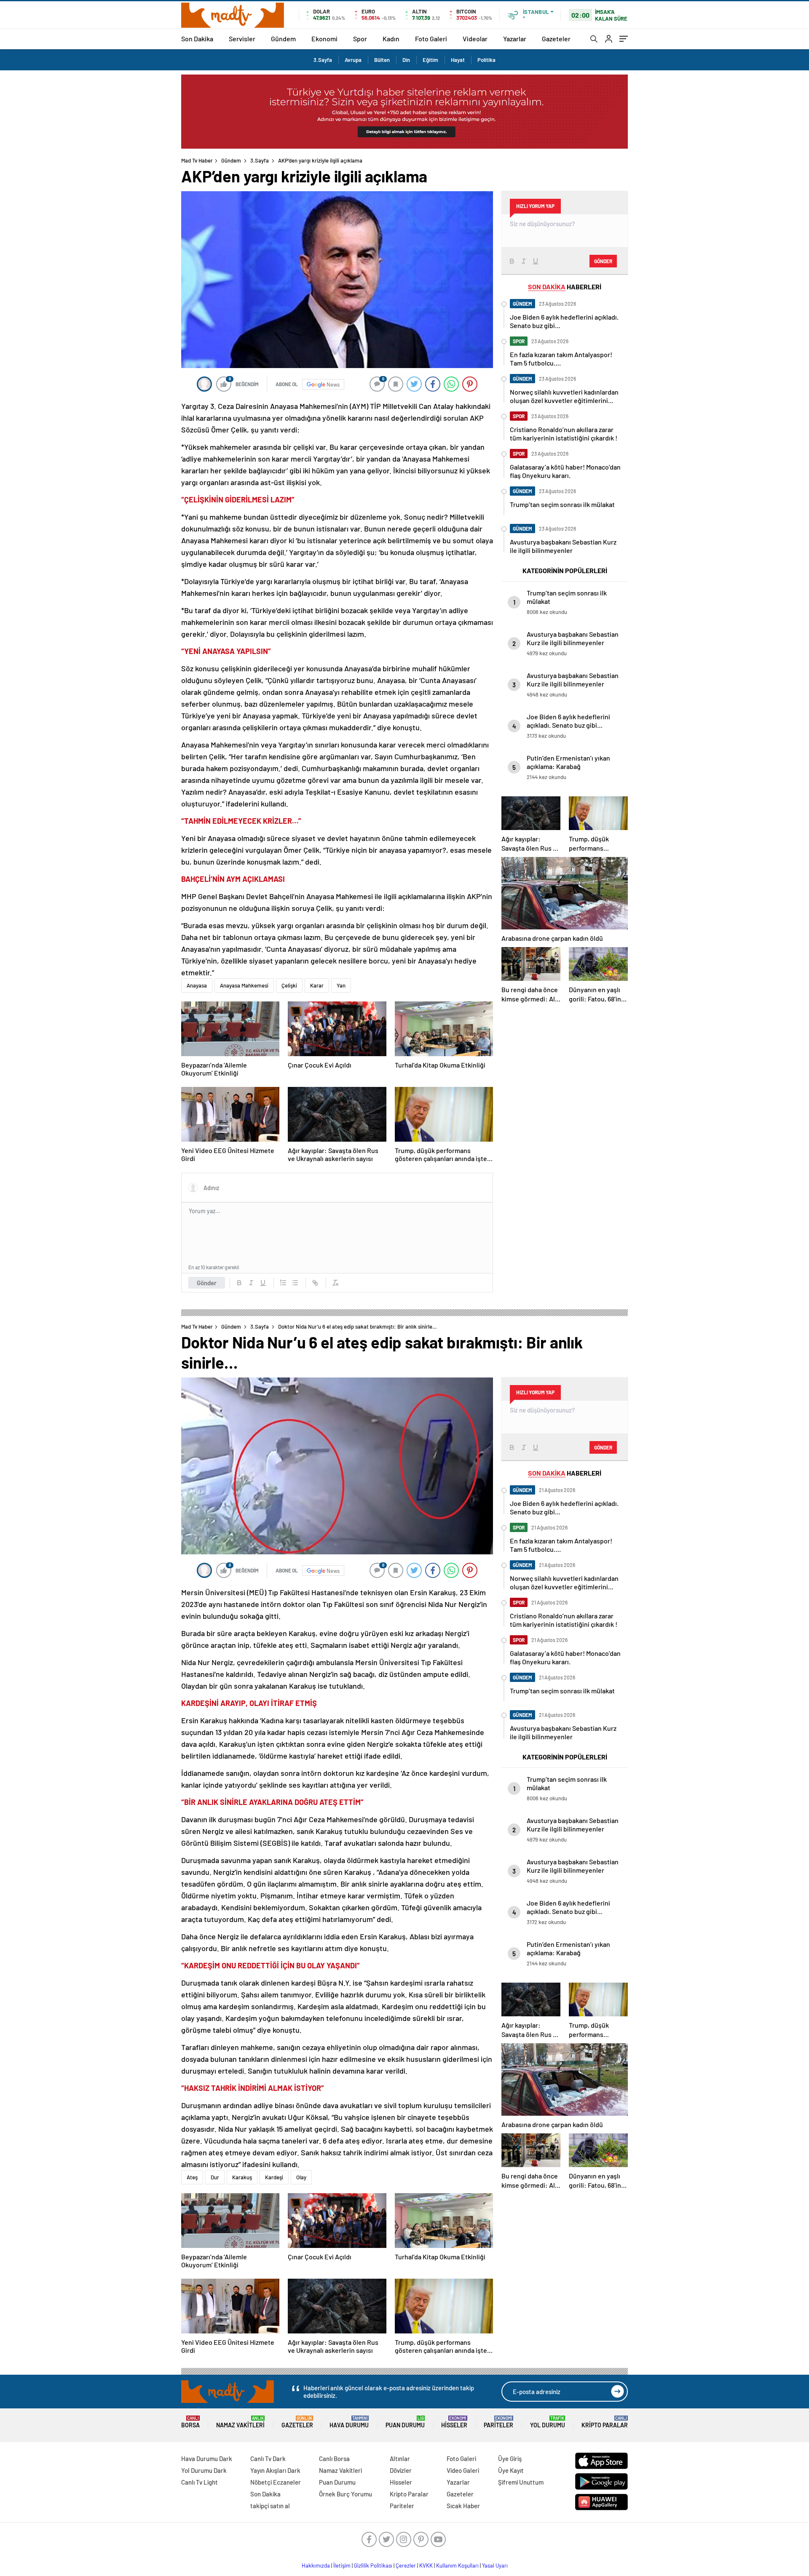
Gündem (283, 39)
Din (406, 60)
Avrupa (353, 60)
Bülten (382, 60)
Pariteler (498, 2422)
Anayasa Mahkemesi (244, 985)
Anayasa (197, 985)
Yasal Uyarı (495, 2565)
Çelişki (289, 985)
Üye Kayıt (511, 2470)
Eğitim (430, 60)
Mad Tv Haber (197, 160)
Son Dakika (197, 39)
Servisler (242, 39)
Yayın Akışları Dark (275, 2470)
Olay (301, 2177)
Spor (360, 39)
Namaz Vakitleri (240, 2422)
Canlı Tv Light (200, 2482)
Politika (486, 60)
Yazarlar (515, 39)
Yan (341, 985)
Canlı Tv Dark (268, 2459)
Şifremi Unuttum (521, 2482)
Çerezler (406, 2565)
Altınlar (400, 2459)
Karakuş (242, 2177)
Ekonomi (324, 39)
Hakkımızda (316, 2565)
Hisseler (454, 2422)
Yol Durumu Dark (204, 2470)
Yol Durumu (548, 2422)
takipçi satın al (270, 2506)
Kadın (391, 39)
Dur (215, 2177)
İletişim (342, 2565)
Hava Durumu (349, 2422)
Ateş (192, 2177)
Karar (317, 985)
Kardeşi (274, 2177)
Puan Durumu (405, 2422)
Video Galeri (463, 2470)
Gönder (207, 1283)
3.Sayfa (323, 60)
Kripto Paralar (605, 2422)
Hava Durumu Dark (207, 2459)
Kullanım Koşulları (457, 2565)
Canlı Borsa (334, 2459)
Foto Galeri (431, 39)
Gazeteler (556, 39)
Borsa (190, 2422)
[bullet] (295, 1283)
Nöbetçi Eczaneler (276, 2482)
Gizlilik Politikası (373, 2565)
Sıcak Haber (463, 2506)
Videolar (475, 39)
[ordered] (283, 1283)
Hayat (458, 60)
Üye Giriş (510, 2459)
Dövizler (401, 2470)
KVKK (426, 2565)
